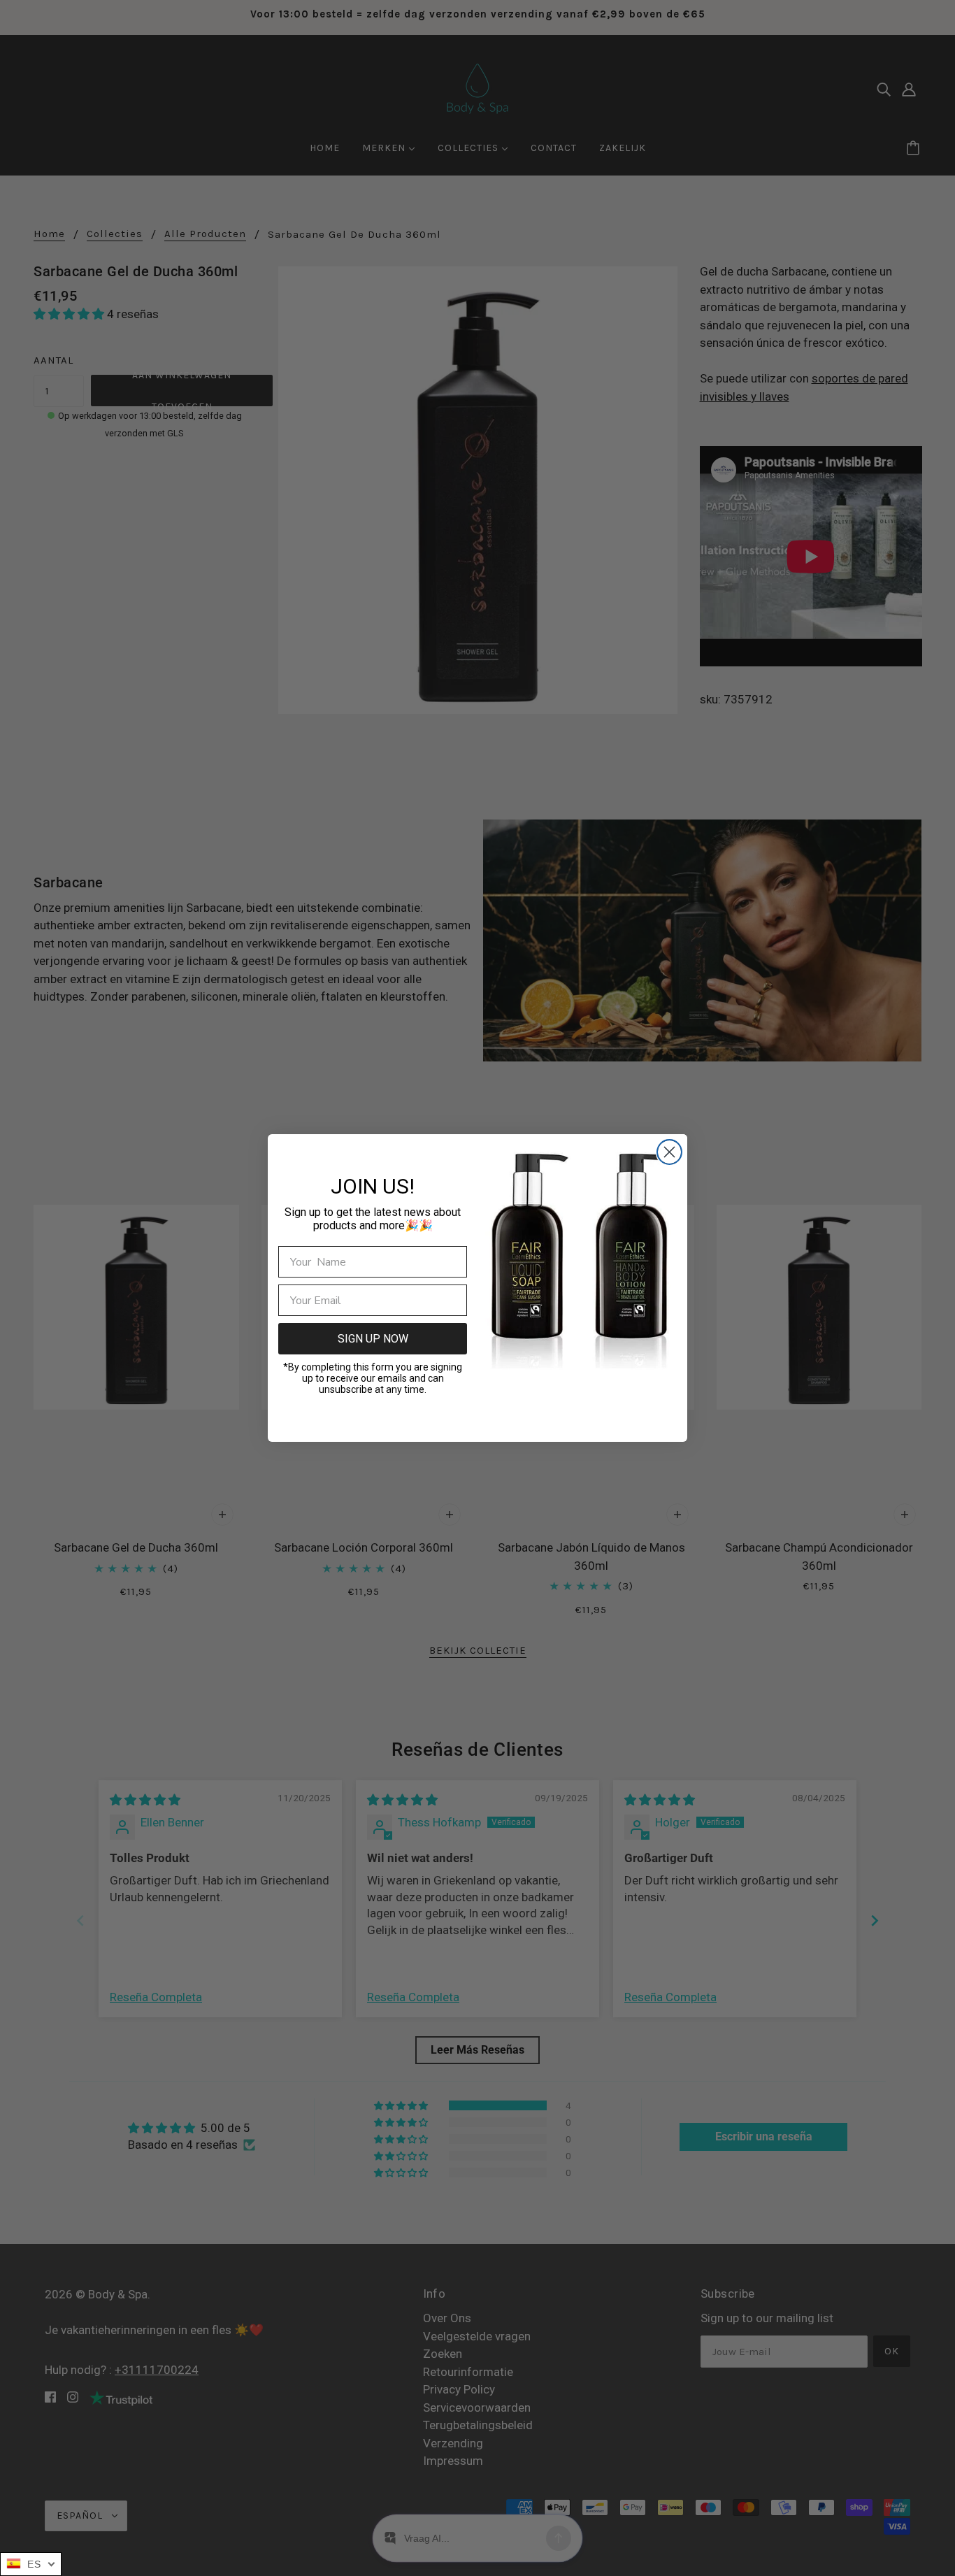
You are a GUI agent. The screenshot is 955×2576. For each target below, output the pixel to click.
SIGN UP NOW (373, 1339)
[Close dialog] (669, 1152)
